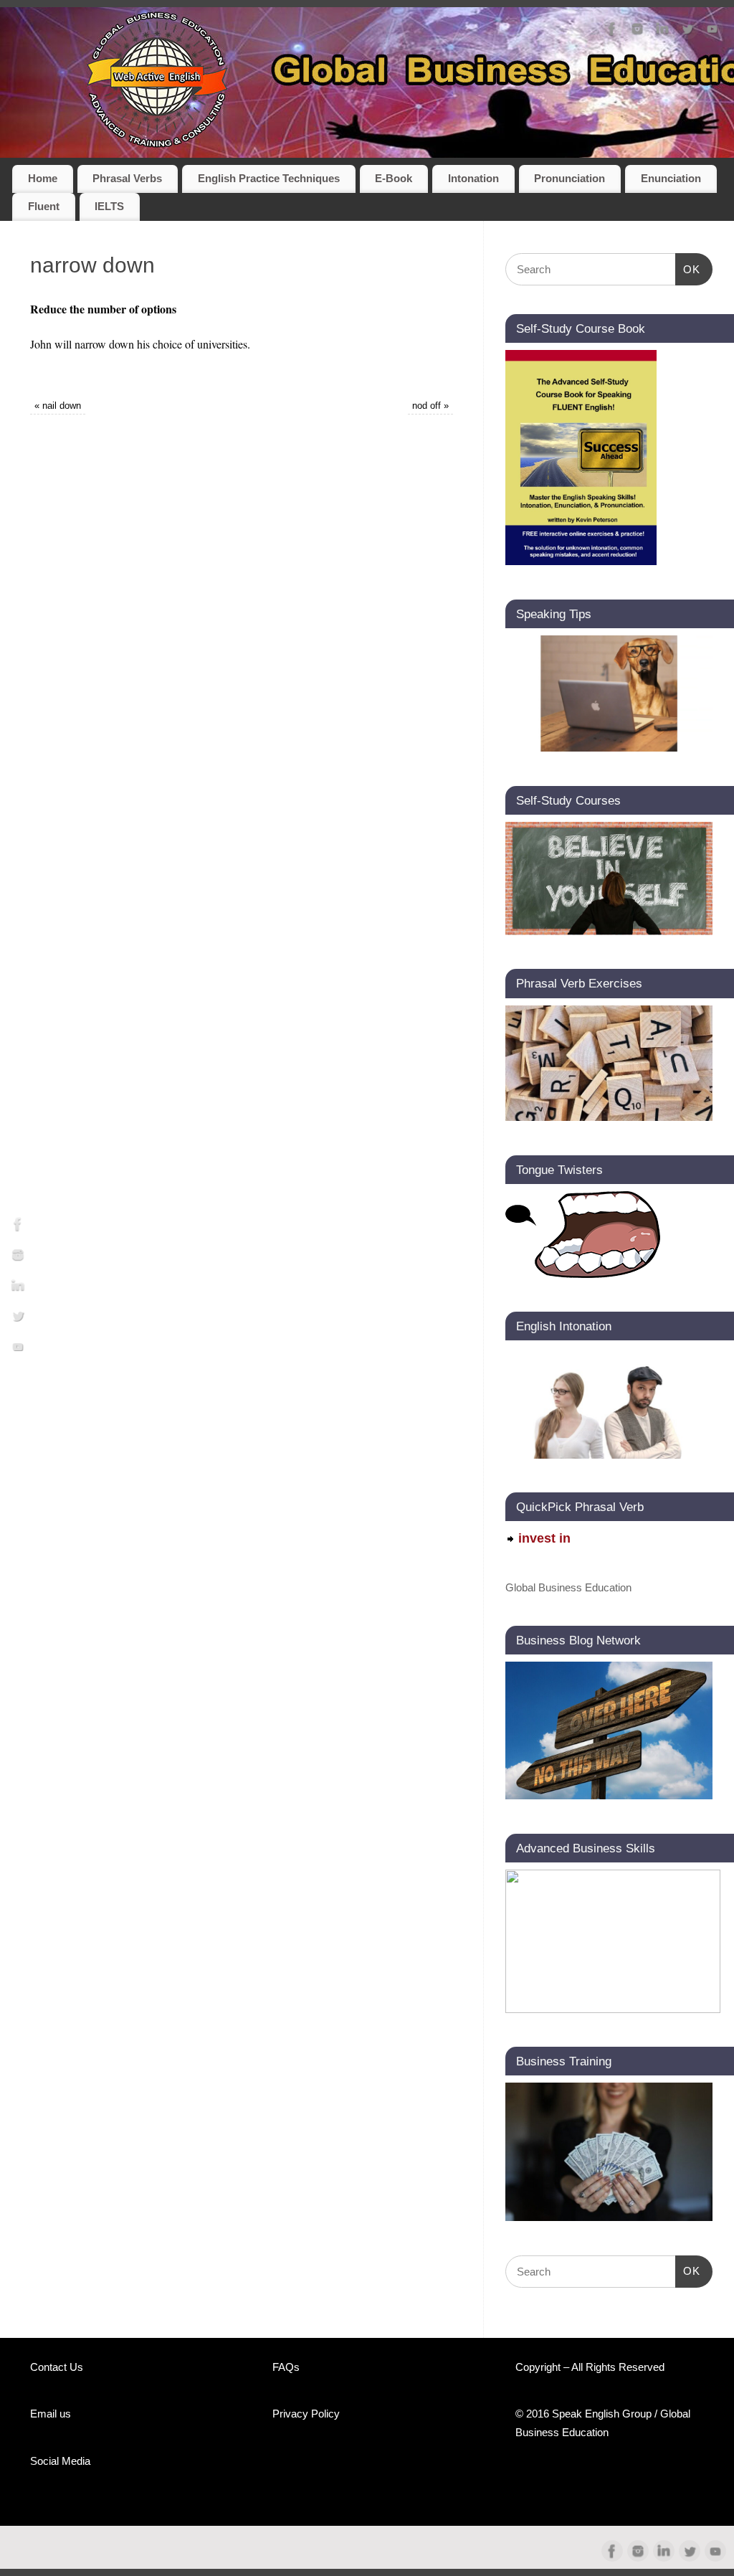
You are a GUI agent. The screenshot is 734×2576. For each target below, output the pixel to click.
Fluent (44, 207)
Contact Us (57, 2367)
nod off (430, 406)
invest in (544, 1538)
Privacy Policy (306, 2414)
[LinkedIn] (662, 32)
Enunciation (671, 179)
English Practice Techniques (269, 179)
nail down (58, 406)
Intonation (473, 179)
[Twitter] (687, 32)
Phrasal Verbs (127, 179)
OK (688, 269)
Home (43, 179)
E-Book (394, 179)
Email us (51, 2414)
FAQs (286, 2367)
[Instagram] (637, 32)
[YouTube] (712, 32)
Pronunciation (569, 179)
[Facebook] (612, 32)
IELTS (109, 207)
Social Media (60, 2461)
